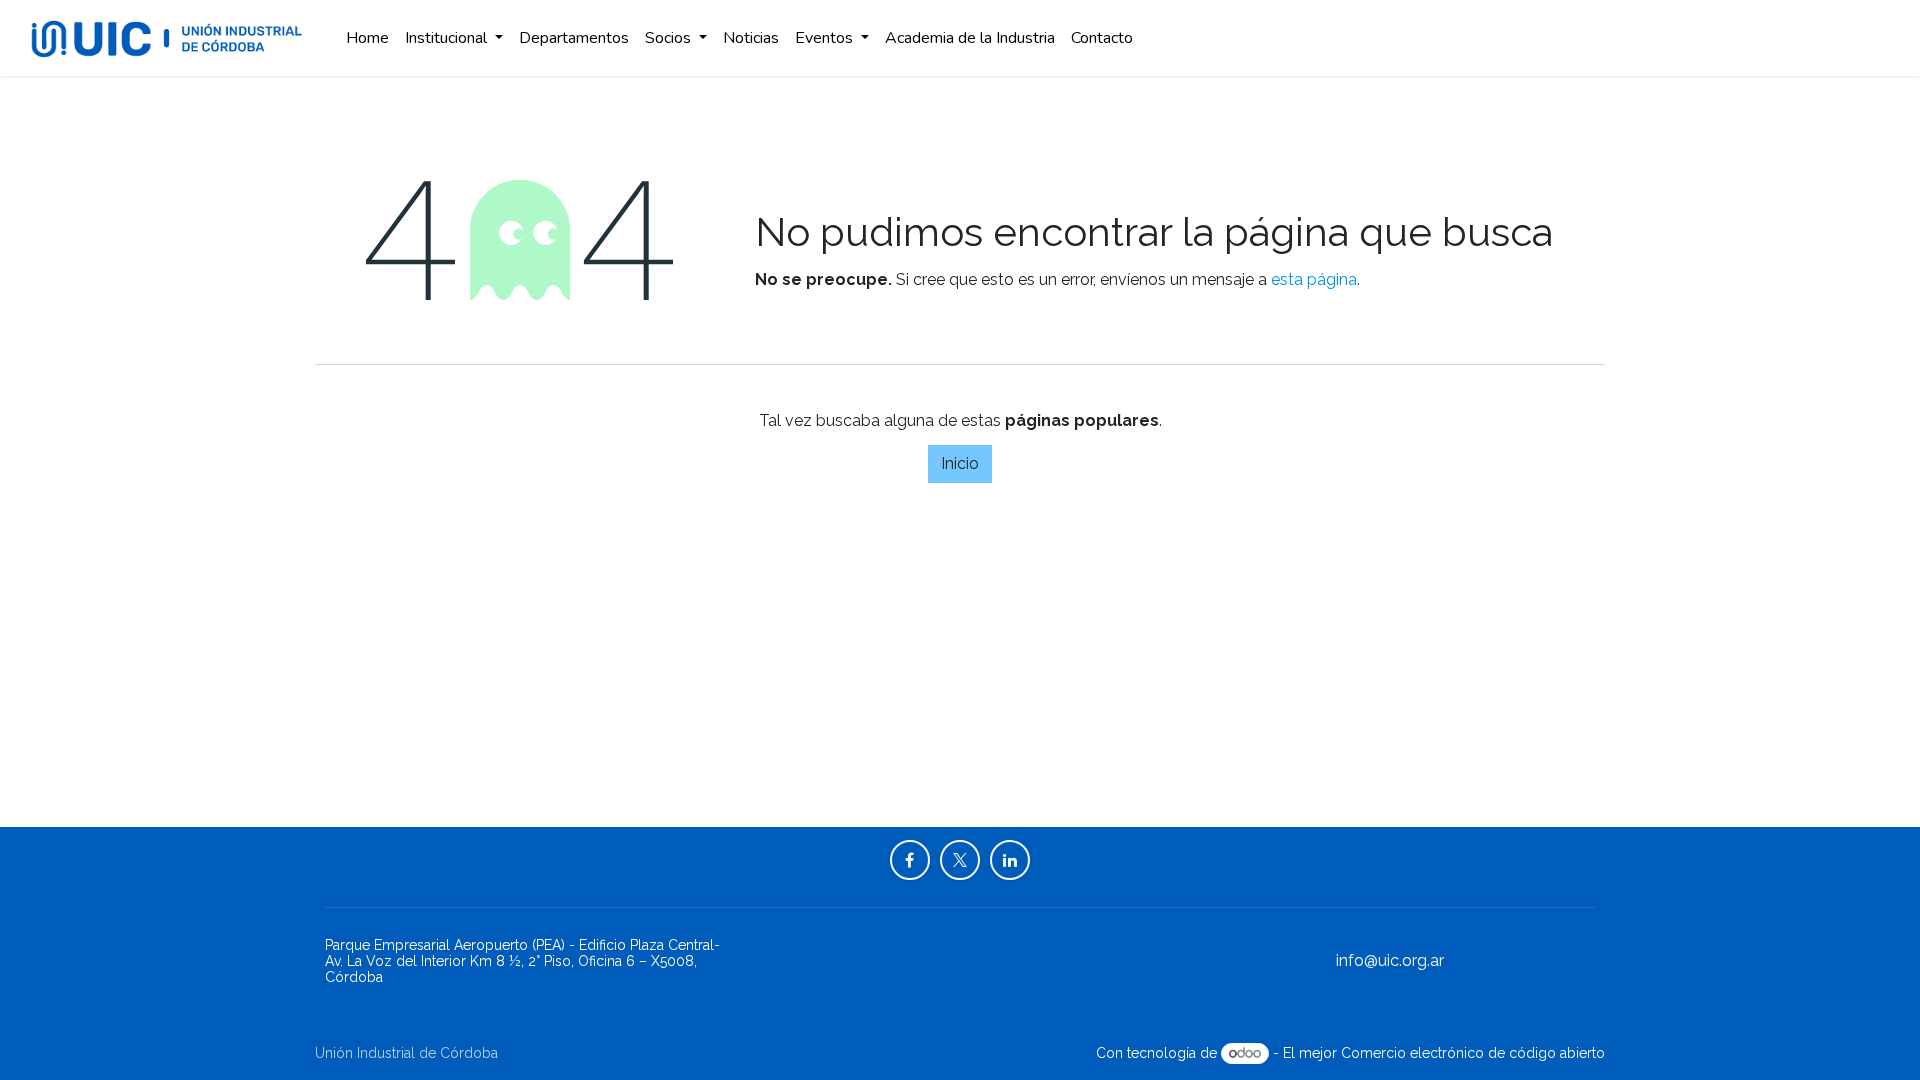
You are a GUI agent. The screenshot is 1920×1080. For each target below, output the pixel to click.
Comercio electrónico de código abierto (1473, 1053)
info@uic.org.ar (1390, 960)
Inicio (960, 463)
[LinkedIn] (1010, 860)
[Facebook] (910, 860)
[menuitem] (367, 38)
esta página (1314, 279)
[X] (960, 860)
